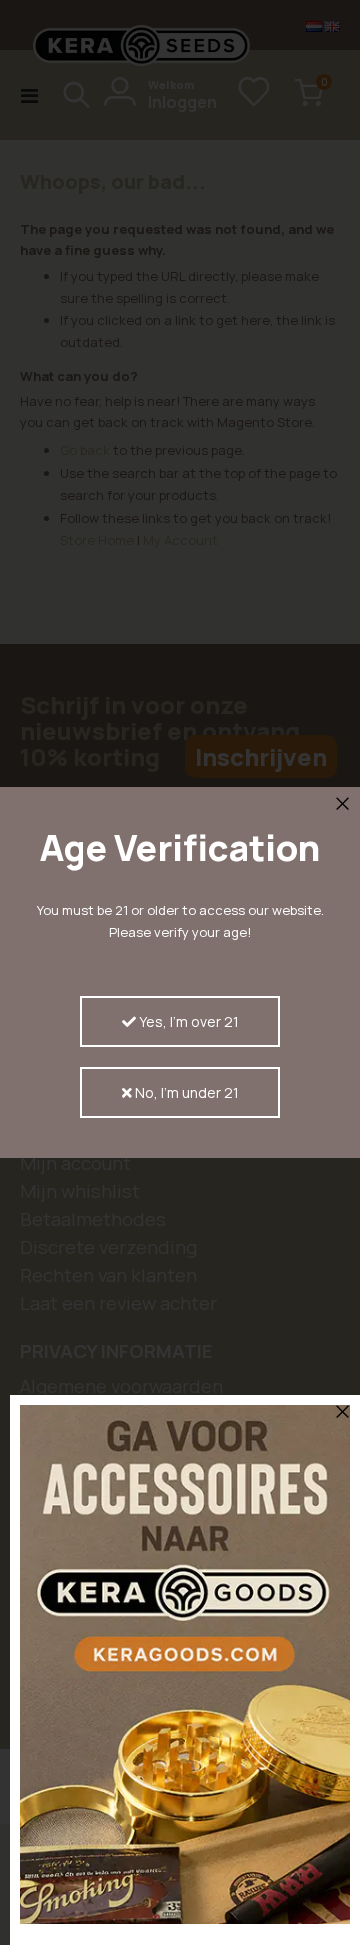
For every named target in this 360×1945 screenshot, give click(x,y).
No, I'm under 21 (185, 1092)
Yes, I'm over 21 (187, 1021)
